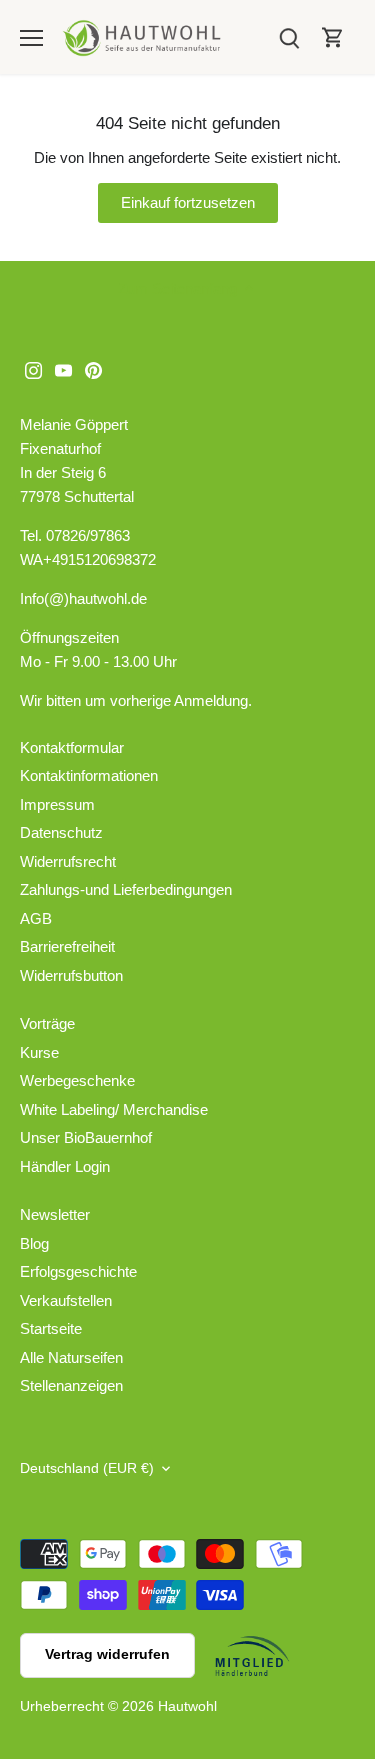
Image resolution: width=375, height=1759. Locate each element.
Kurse (39, 1052)
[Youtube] (63, 368)
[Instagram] (33, 368)
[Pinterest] (93, 368)
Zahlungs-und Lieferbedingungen (126, 889)
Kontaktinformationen (89, 775)
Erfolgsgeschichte (78, 1271)
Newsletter (55, 1214)
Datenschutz (61, 832)
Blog (34, 1243)
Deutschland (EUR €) (87, 1468)
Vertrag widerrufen (107, 1654)
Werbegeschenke (77, 1080)
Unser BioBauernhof (86, 1137)
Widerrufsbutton (71, 975)
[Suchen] (289, 37)
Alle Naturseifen (71, 1357)
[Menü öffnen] (31, 38)
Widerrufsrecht (68, 861)
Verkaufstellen (66, 1300)
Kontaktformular (72, 747)
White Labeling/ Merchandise (114, 1109)
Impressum (57, 804)
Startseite (51, 1328)
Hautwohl (187, 1706)
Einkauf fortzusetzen (188, 202)
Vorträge (47, 1023)
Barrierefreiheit (67, 946)
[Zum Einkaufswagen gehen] (333, 37)
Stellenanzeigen (71, 1385)
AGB (36, 918)
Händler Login (65, 1166)
